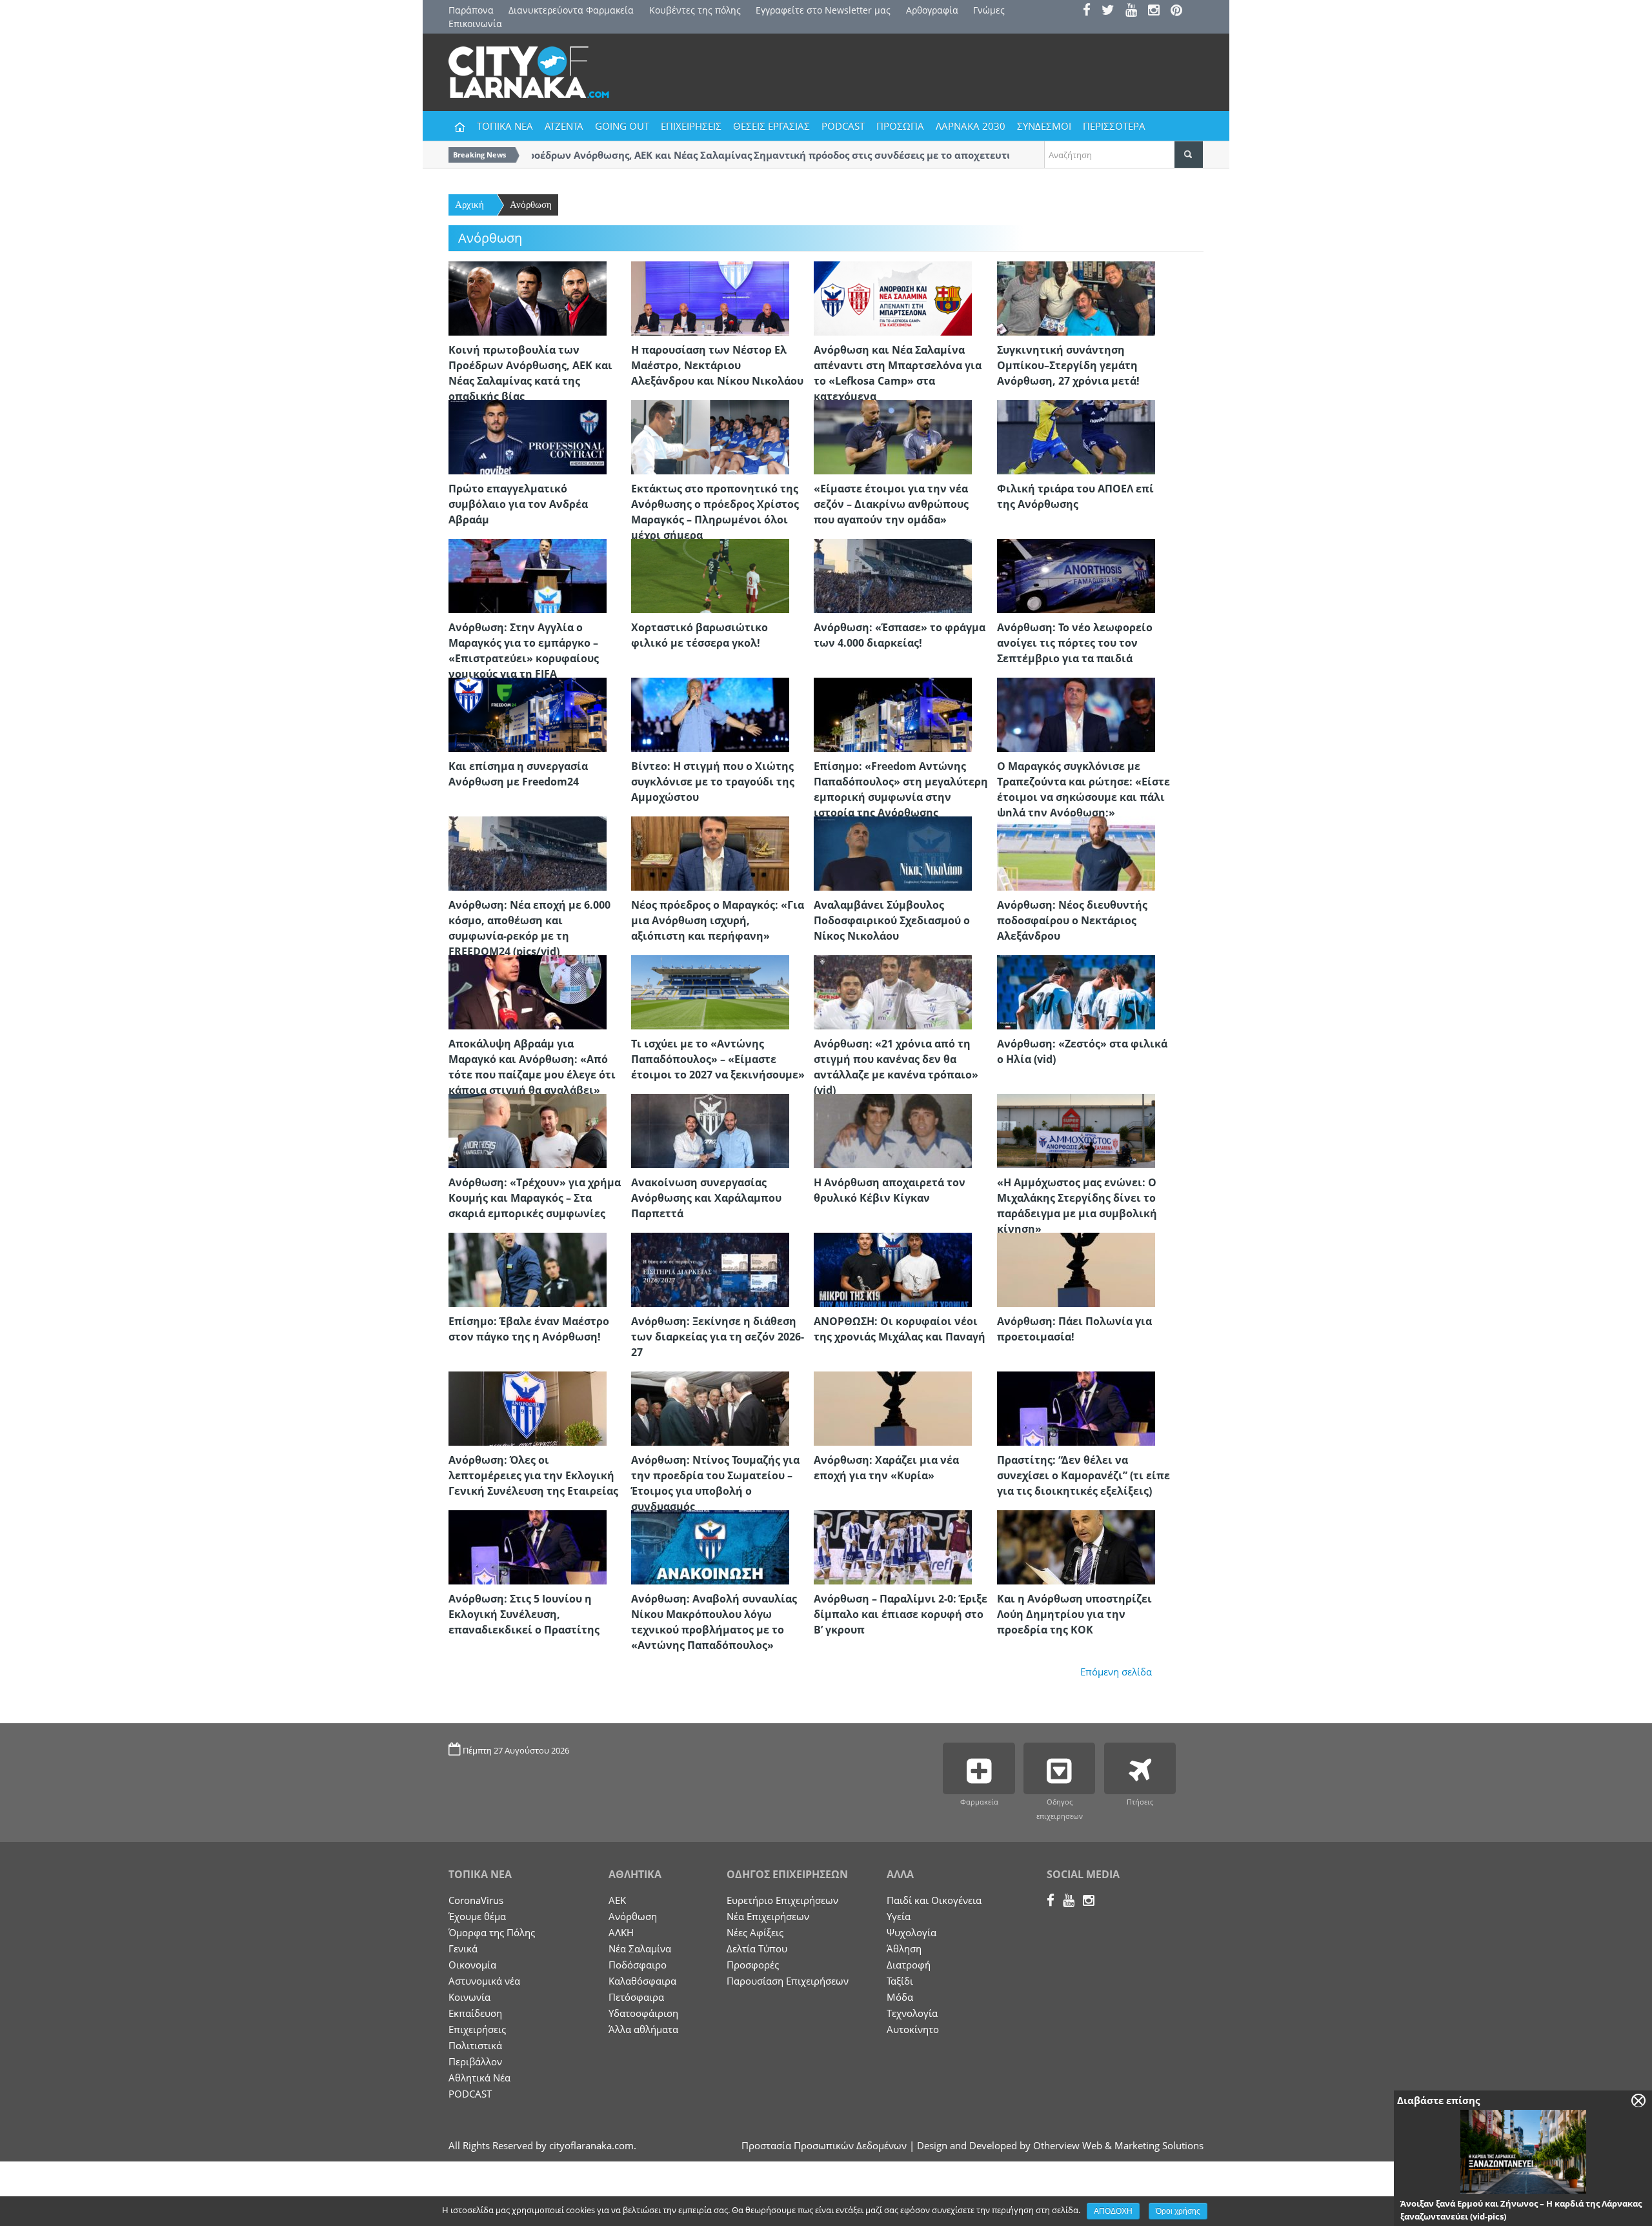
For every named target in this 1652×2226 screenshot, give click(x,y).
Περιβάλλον (475, 2061)
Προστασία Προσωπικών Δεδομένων (824, 2145)
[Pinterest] (1181, 11)
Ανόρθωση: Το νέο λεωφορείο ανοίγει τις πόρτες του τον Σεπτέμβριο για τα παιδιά (1075, 643)
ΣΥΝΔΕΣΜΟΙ (1044, 126)
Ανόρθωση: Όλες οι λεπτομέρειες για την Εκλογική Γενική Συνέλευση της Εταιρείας (533, 1475)
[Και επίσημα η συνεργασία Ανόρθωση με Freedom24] (528, 714)
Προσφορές (753, 1965)
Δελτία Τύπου (757, 1948)
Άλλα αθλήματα (643, 2029)
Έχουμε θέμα (477, 1916)
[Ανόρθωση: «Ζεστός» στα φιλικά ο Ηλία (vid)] (1076, 991)
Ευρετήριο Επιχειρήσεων (782, 1900)
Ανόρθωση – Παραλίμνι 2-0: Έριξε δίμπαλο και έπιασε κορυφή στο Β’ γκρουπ (901, 1614)
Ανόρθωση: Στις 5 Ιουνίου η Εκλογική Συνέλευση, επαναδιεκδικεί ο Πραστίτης (524, 1614)
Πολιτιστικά (475, 2045)
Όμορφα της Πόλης (492, 1932)
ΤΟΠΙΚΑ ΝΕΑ (505, 126)
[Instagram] (1158, 11)
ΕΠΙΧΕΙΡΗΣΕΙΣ (691, 126)
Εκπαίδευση (475, 2013)
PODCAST (843, 126)
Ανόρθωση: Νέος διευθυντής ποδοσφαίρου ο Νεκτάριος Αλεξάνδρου (1072, 920)
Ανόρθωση (531, 205)
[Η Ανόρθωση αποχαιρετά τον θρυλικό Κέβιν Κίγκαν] (893, 1130)
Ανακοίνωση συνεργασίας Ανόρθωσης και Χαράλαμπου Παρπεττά (706, 1198)
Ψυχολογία (912, 1932)
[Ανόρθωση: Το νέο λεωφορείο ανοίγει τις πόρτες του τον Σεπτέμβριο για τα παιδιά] (1076, 575)
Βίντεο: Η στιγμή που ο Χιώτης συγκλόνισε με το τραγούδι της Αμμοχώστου (713, 782)
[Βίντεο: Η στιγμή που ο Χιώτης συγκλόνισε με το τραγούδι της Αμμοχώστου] (710, 714)
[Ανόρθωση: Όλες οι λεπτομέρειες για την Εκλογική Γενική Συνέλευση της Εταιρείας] (528, 1408)
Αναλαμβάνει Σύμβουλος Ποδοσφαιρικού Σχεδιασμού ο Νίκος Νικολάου (892, 920)
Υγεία (899, 1916)
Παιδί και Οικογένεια (934, 1900)
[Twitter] (1112, 11)
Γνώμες (989, 10)
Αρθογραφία (932, 10)
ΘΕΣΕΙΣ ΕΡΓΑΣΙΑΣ (771, 126)
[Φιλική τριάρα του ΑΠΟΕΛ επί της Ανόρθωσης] (1076, 436)
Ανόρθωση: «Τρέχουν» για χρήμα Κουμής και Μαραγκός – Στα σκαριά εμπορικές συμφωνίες (535, 1198)
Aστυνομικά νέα (484, 1981)
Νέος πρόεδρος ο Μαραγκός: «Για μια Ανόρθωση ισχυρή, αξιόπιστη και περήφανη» (718, 920)
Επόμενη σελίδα (1116, 1672)
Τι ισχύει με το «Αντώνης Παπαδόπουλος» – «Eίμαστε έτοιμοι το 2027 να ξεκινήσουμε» (718, 1059)
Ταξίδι (900, 1981)
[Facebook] (1091, 11)
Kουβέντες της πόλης (695, 10)
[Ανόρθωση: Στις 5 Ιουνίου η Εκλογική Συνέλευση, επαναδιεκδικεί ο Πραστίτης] (528, 1546)
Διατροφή (909, 1965)
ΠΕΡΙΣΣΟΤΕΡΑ (1114, 126)
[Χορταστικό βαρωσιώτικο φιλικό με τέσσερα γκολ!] (710, 575)
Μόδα (900, 1997)
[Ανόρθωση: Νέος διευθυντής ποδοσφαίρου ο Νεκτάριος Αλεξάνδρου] (1076, 853)
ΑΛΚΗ (621, 1932)
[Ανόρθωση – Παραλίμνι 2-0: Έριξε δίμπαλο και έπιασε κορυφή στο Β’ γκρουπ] (893, 1546)
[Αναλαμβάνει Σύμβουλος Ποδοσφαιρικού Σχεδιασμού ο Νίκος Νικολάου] (893, 853)
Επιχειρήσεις (477, 2029)
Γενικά (463, 1948)
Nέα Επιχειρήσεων (768, 1916)
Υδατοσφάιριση (643, 2013)
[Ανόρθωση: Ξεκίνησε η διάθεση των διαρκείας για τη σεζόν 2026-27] (710, 1269)
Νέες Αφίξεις (755, 1932)
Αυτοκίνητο (913, 2029)
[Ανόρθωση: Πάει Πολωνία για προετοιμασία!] (1076, 1269)
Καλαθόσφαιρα (642, 1981)
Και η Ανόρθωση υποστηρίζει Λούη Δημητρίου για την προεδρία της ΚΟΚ (1074, 1614)
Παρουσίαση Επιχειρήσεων (788, 1981)
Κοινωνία (469, 1997)
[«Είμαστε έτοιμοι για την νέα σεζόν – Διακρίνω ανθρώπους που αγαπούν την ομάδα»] (893, 436)
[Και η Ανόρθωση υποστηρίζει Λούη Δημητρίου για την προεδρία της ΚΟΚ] (1076, 1546)
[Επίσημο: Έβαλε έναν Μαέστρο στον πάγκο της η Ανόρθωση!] (528, 1269)
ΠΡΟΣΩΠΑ (900, 126)
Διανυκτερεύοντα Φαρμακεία (571, 10)
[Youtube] (1135, 11)
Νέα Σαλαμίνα (640, 1948)
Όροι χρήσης (1178, 2211)
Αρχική (469, 205)
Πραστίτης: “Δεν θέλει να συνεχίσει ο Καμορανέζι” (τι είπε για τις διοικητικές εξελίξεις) (1083, 1475)
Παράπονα (471, 10)
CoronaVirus (476, 1900)
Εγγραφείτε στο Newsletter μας (823, 10)
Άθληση (904, 1948)
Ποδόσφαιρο (638, 1965)
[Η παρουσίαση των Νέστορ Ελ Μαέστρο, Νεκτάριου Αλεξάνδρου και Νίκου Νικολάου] (710, 298)
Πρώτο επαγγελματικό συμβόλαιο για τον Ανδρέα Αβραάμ (518, 504)
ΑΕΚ (617, 1900)
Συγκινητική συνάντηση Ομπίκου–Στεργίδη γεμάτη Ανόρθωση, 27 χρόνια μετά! (1068, 365)
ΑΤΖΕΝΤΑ (564, 126)
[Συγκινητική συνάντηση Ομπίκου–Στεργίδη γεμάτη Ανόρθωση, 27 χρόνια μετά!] (1076, 298)
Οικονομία (472, 1965)
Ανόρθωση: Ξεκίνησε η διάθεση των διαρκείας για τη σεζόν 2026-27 (718, 1337)
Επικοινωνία (475, 24)
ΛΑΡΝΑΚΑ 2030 (971, 126)
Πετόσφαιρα (636, 1997)
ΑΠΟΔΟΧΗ (1113, 2211)
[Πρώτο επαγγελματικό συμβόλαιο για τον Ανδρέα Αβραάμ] (528, 436)
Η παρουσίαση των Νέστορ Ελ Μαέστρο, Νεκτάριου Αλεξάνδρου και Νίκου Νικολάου (717, 365)
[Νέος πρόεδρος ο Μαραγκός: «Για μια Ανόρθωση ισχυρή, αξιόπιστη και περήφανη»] (710, 853)
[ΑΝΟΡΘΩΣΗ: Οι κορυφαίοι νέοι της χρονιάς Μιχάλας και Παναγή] (893, 1269)
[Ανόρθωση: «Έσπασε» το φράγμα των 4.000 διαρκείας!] (893, 575)
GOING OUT (622, 126)
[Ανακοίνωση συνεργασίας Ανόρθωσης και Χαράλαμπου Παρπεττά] (710, 1130)
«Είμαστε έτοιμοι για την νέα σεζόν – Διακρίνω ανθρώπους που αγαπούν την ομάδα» (891, 504)
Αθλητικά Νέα (479, 2078)
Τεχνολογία (912, 2013)
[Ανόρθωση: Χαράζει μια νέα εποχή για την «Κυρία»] (893, 1408)
